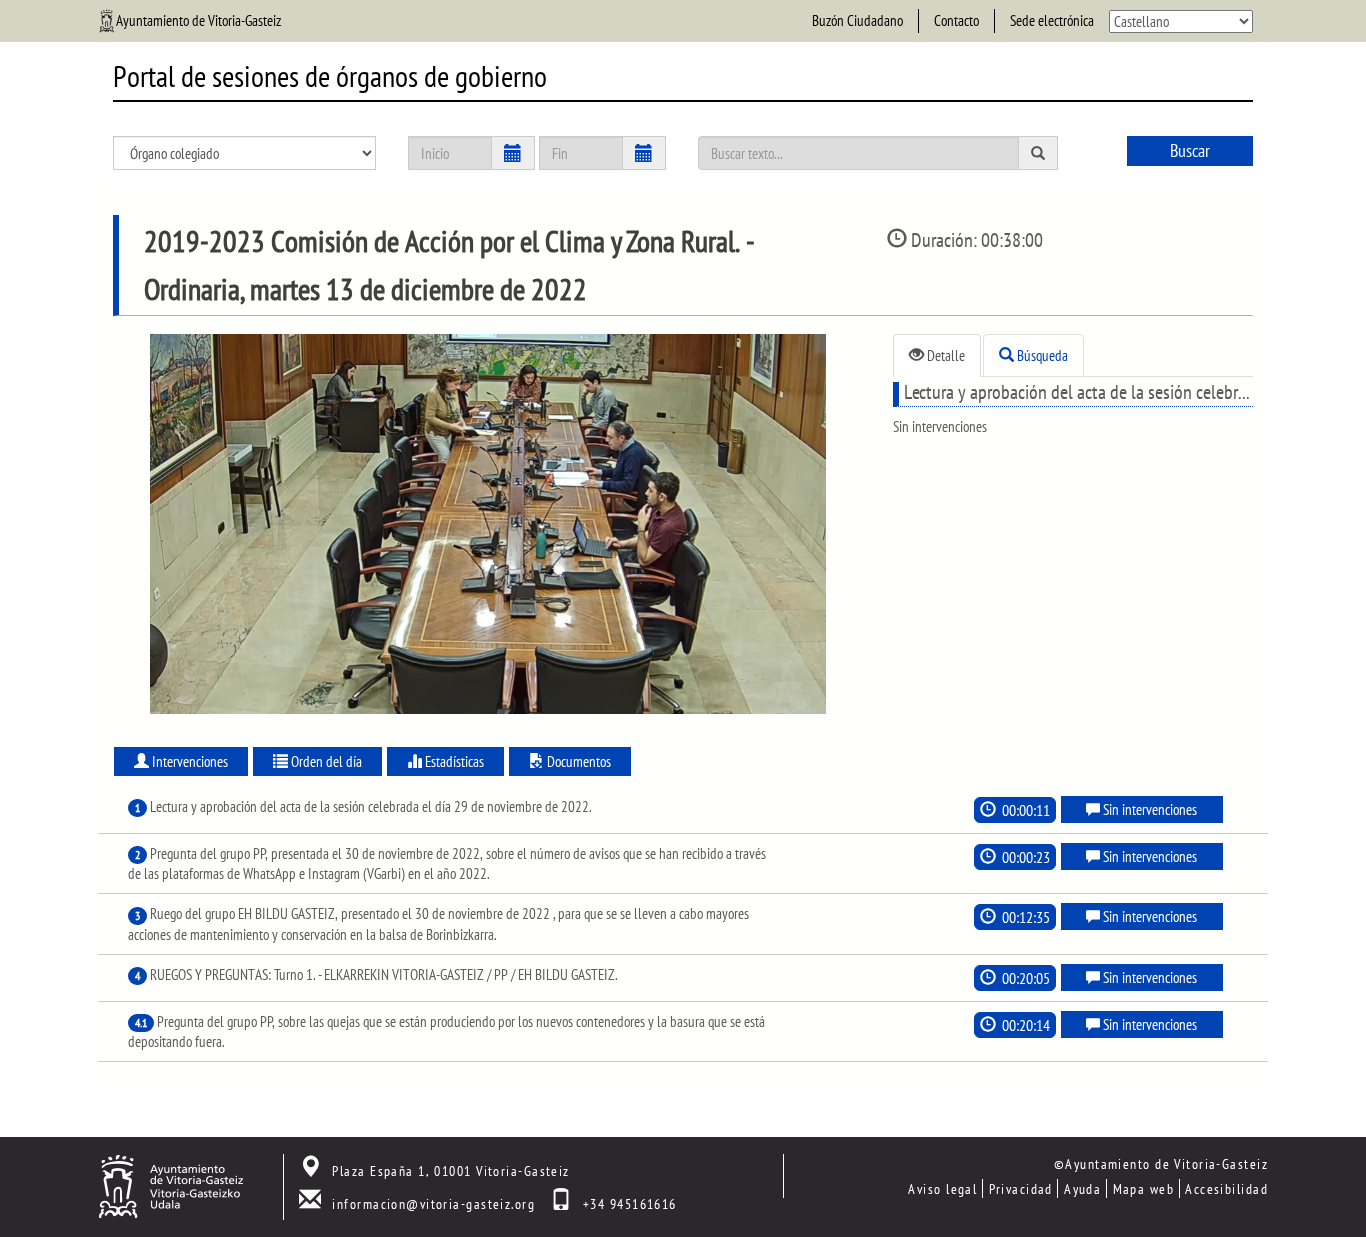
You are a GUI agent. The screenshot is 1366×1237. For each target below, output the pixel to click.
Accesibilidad (1226, 1188)
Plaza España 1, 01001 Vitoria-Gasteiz (450, 1170)
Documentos (577, 761)
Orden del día (325, 761)
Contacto (956, 20)
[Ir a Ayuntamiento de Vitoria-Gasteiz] (170, 1184)
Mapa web (1144, 1188)
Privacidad (1021, 1188)
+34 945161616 (630, 1203)
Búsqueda (1041, 355)
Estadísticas (453, 761)
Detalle (944, 355)
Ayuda (1082, 1188)
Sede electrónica (1052, 20)
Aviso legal (942, 1188)
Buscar (1190, 150)
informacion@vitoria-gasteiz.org (433, 1203)
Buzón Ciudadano (857, 20)
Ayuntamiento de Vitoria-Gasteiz (198, 20)
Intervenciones (188, 761)
